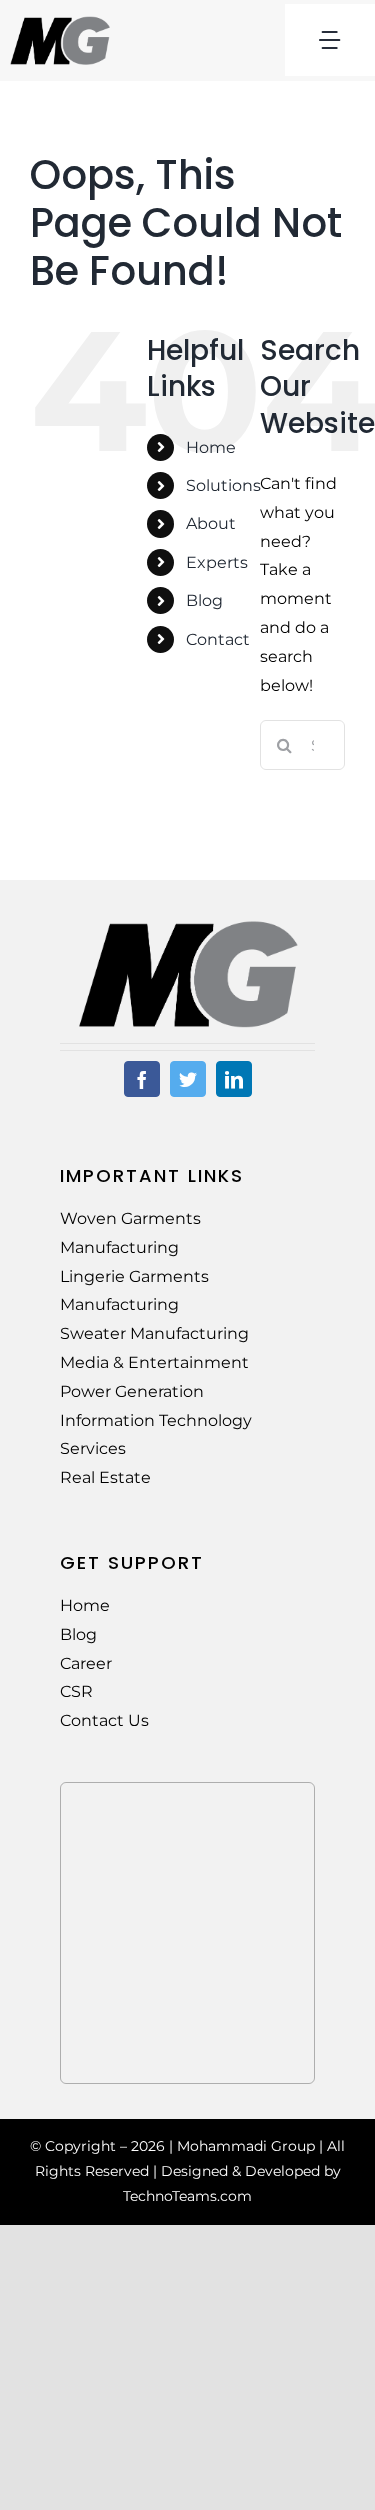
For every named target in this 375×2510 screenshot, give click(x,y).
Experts (217, 562)
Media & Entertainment (154, 1362)
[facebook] (142, 1079)
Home (211, 447)
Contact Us (104, 1720)
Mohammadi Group (246, 2146)
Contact (218, 639)
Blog (204, 600)
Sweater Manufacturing (154, 1333)
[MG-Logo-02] (188, 927)
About (211, 523)
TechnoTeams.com (187, 2196)
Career (86, 1663)
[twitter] (188, 1079)
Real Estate (105, 1477)
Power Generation (132, 1391)
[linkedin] (234, 1079)
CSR (76, 1691)
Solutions (223, 485)
